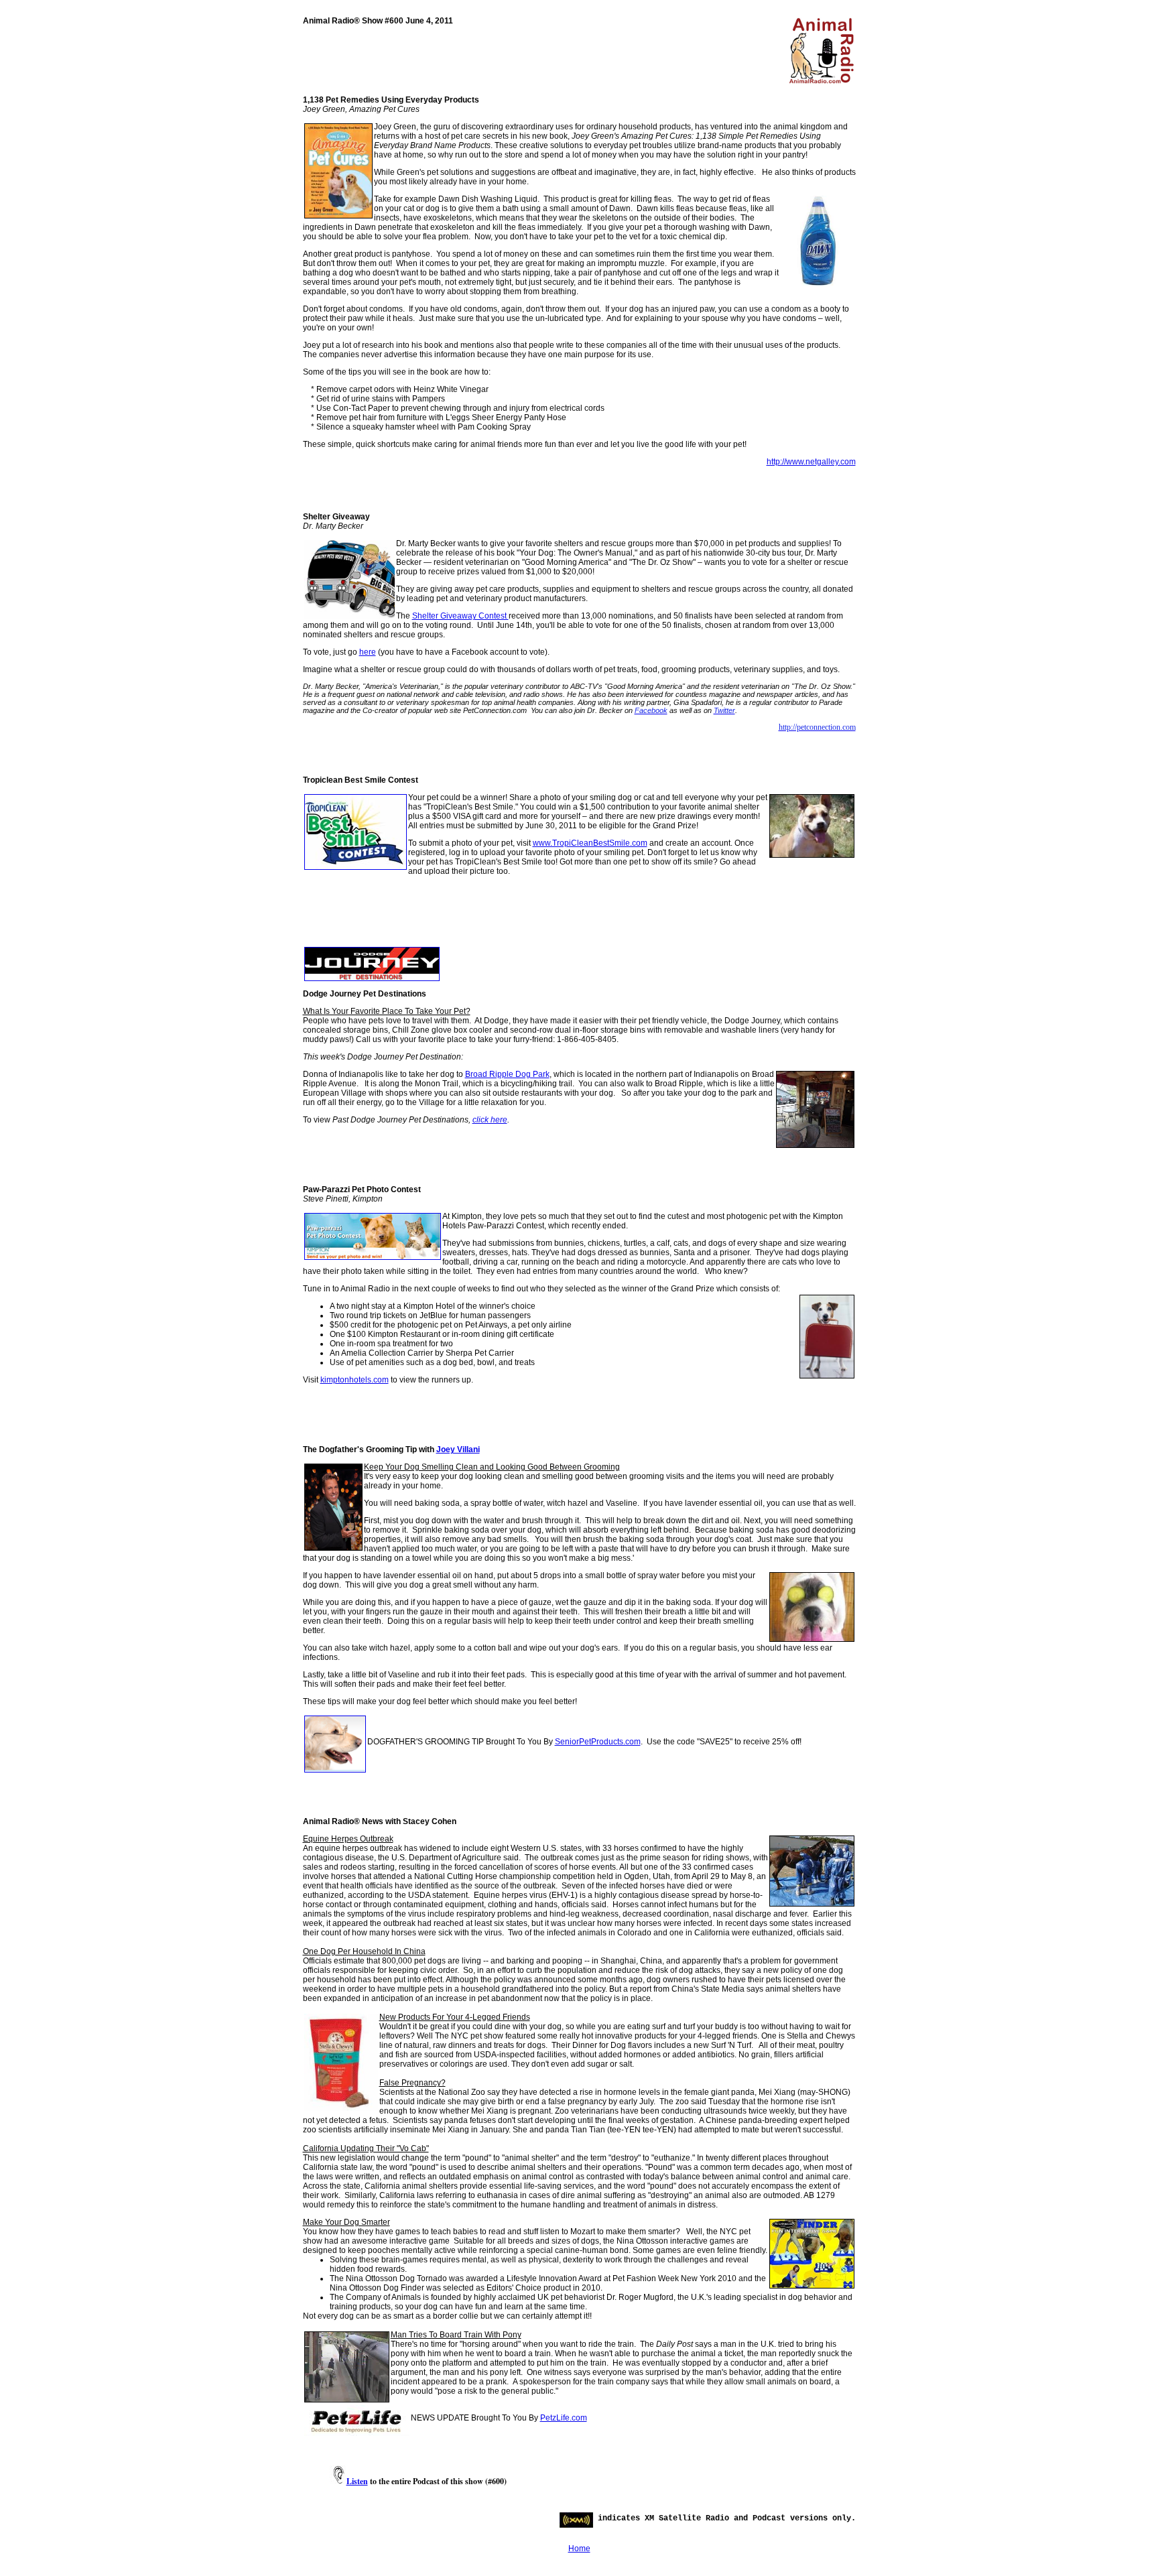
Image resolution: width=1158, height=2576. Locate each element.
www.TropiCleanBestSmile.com (590, 843)
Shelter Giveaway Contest (460, 616)
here (368, 652)
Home (579, 2549)
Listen (357, 2481)
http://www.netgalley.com (811, 462)
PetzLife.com (564, 2418)
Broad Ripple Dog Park (507, 1074)
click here (490, 1120)
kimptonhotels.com (355, 1380)
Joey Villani (458, 1450)
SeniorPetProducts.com (598, 1742)
